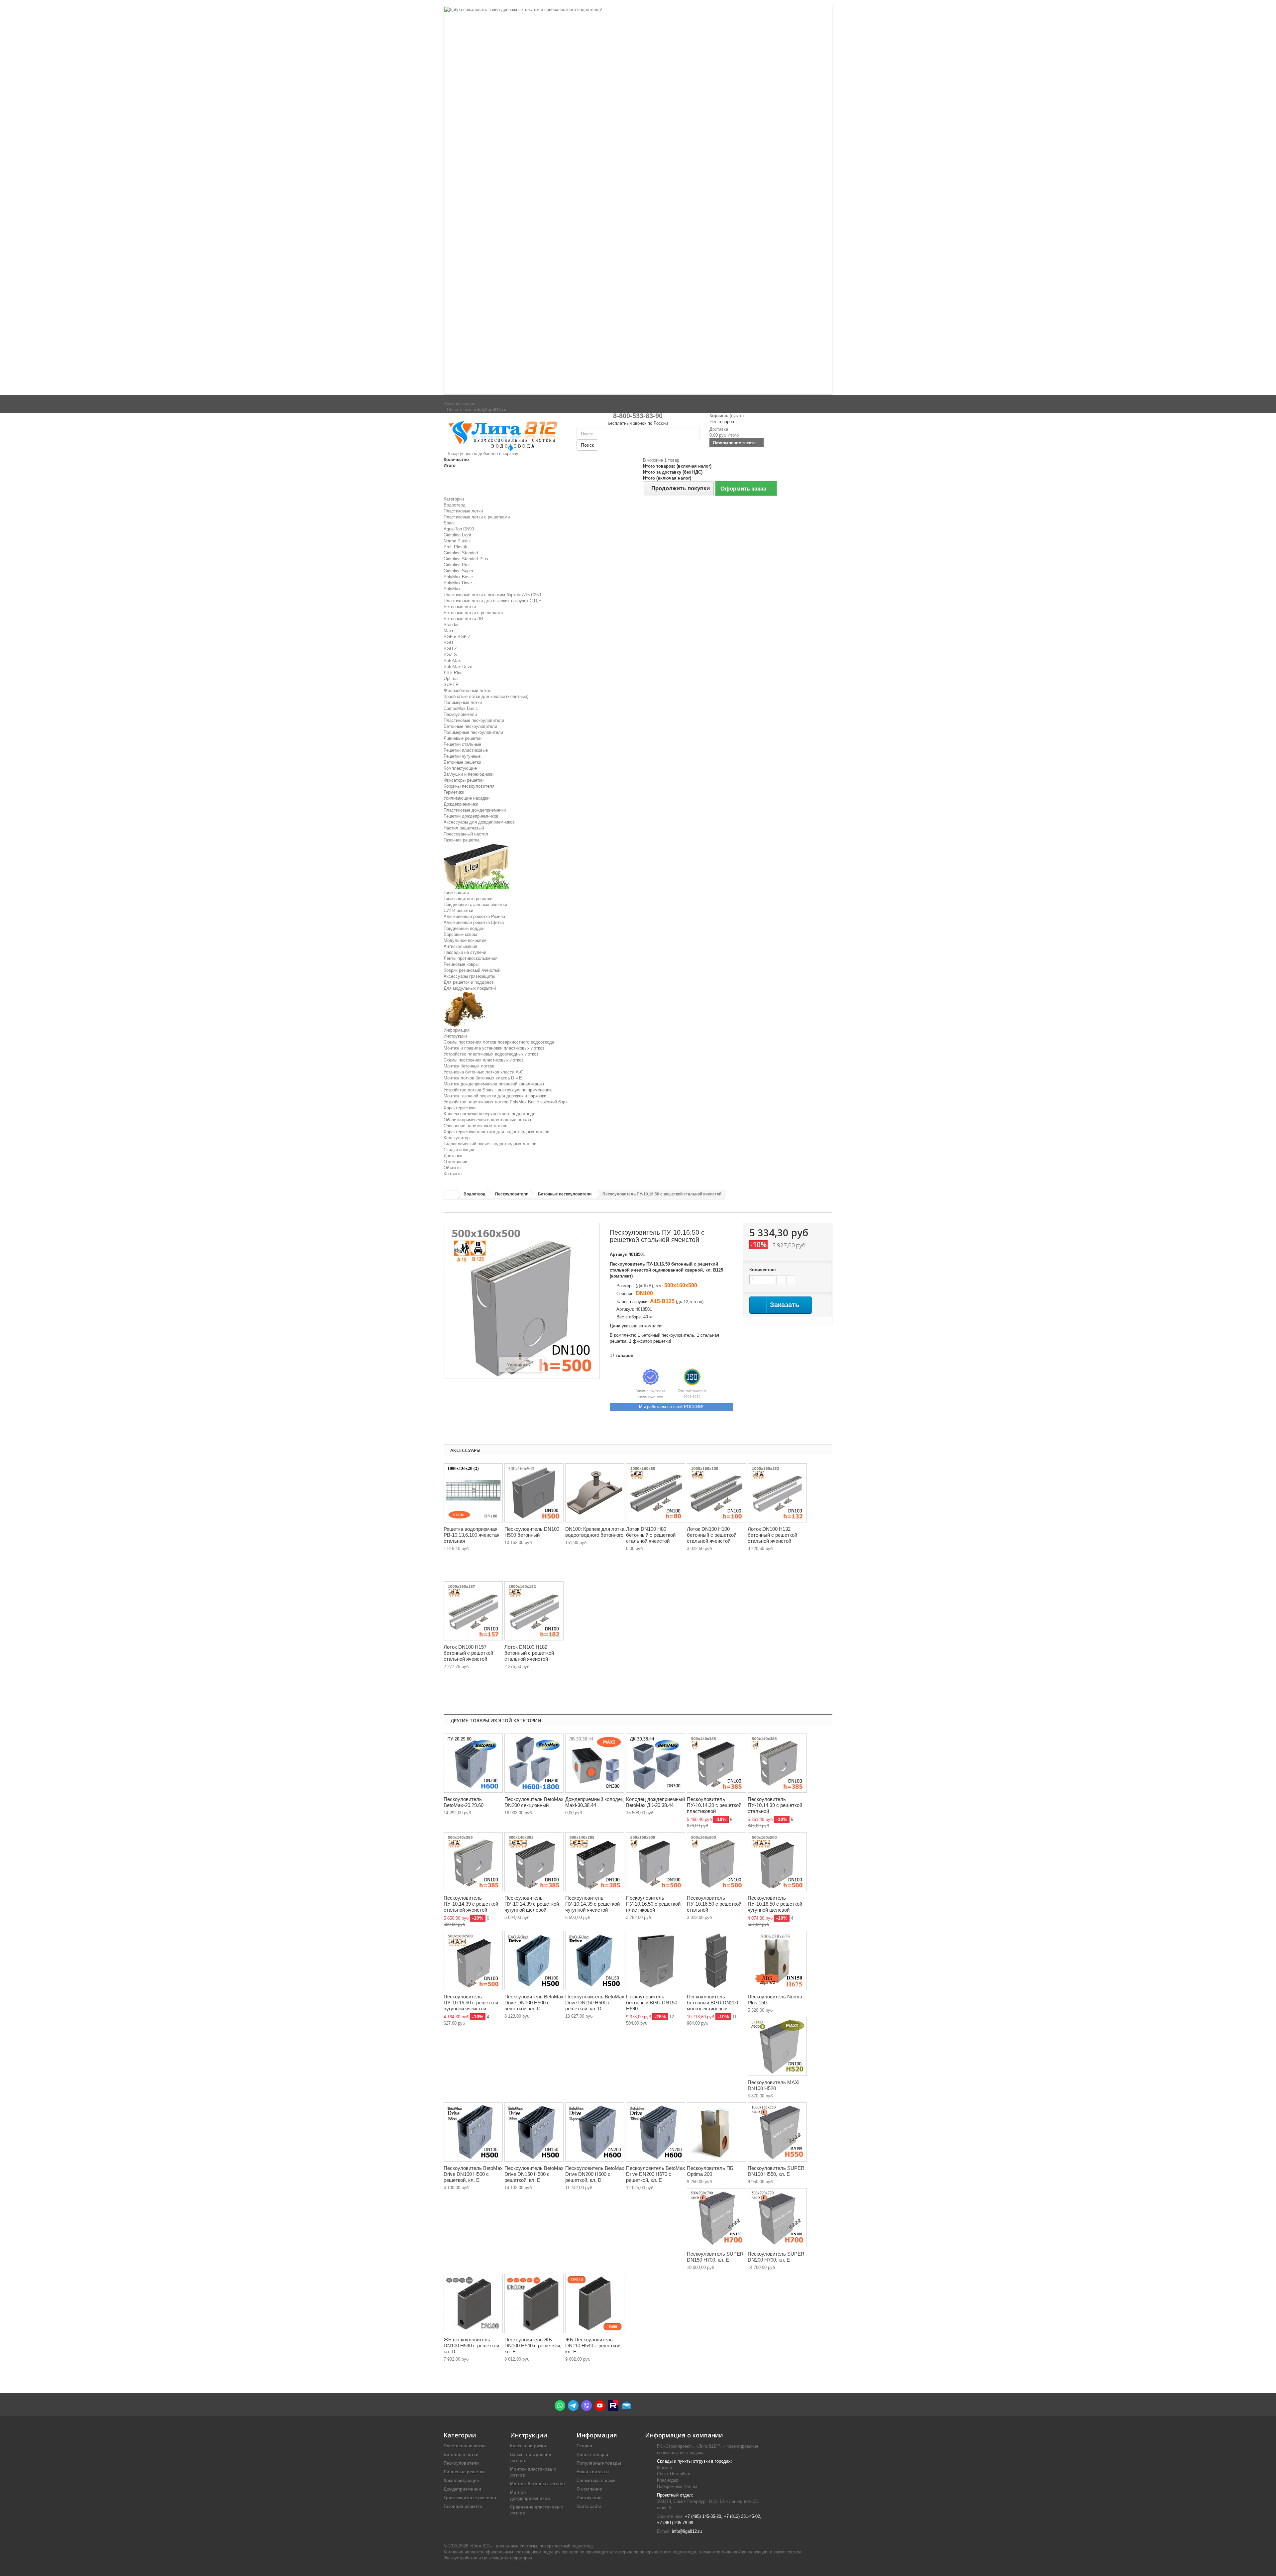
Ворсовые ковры (460, 934)
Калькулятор (457, 1138)
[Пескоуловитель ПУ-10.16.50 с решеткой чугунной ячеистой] (473, 1960)
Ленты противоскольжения (471, 958)
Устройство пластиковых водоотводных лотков (491, 1054)
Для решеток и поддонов (469, 982)
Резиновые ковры (461, 964)
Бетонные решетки (462, 762)
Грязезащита (456, 893)
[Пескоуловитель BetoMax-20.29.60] (473, 1763)
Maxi (448, 631)
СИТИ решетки (458, 910)
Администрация (459, 404)
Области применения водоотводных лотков (487, 1120)
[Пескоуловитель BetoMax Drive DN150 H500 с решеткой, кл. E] (534, 2132)
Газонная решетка (462, 840)
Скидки (584, 2446)
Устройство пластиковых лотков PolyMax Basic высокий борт (505, 1102)
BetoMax (452, 661)
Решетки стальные (462, 744)
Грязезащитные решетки (468, 898)
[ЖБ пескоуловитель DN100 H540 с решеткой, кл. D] (473, 2303)
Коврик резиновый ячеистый (472, 970)
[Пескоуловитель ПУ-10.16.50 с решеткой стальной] (716, 1862)
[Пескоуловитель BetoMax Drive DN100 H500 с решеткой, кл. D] (534, 1960)
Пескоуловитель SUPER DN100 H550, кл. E (776, 2171)
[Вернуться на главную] (451, 1195)
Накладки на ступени (465, 952)
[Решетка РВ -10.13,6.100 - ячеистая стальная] (473, 1493)
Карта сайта (589, 2506)
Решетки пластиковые (466, 750)
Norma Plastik (457, 541)
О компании (455, 1162)
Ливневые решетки (463, 738)
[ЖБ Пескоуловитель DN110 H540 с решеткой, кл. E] (595, 2303)
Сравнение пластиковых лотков (476, 1126)
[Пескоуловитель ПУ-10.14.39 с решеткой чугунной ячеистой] (595, 1862)
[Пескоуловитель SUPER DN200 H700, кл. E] (777, 2218)
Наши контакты (593, 2472)
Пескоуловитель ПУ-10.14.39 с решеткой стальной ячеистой (471, 1904)
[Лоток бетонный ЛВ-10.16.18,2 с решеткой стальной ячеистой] (534, 1611)
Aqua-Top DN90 (459, 529)
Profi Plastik (455, 547)
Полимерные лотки (463, 702)
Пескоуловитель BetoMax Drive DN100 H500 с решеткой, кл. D (534, 2003)
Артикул (619, 1254)
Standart (452, 625)
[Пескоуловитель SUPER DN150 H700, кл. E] (716, 2218)
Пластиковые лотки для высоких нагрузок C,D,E (492, 601)
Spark (449, 523)
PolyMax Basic (458, 577)
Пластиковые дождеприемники (475, 810)
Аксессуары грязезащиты (469, 976)
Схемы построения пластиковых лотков (484, 1060)
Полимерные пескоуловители (473, 732)
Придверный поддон (464, 928)
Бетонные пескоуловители (470, 726)
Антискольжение (460, 946)
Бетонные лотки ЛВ (463, 619)
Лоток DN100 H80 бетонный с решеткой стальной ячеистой (651, 1535)
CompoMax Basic (461, 708)
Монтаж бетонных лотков (469, 1066)
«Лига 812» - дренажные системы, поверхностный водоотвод (531, 2546)
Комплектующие (460, 768)
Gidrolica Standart (461, 553)
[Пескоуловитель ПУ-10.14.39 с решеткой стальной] (777, 1763)
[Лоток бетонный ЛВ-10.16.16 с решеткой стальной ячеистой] (473, 1611)
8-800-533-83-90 (638, 416)
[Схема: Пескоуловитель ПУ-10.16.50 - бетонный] (534, 1493)
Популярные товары (599, 2463)
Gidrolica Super (458, 571)
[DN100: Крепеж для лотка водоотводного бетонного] (595, 1493)
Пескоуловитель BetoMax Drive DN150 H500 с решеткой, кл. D (595, 2003)
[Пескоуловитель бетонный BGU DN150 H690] (656, 1960)
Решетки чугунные (462, 756)
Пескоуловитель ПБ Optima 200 (710, 2171)
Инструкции (455, 1036)
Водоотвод (455, 505)
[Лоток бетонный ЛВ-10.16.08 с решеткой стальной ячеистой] (656, 1493)
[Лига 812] (505, 434)
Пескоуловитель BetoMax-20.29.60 (464, 1802)
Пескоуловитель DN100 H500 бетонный (532, 1532)
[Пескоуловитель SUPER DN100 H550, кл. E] (777, 2132)
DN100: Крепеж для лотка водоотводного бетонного (595, 1532)
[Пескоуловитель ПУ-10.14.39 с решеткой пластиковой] (716, 1763)
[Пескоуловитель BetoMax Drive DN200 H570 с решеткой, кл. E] (656, 2132)
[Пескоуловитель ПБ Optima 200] (716, 2132)
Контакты (453, 1174)
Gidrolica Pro (456, 565)
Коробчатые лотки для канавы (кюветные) (486, 696)
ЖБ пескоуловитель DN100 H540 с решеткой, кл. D (472, 2346)
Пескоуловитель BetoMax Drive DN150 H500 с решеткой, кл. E (534, 2174)
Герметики (454, 792)
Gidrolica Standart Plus (466, 559)
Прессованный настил (466, 834)
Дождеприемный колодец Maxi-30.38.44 (594, 1802)
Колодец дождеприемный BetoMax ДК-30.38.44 (655, 1802)
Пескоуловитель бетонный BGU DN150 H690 (652, 2003)
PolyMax (452, 589)
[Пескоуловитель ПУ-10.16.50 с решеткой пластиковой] (656, 1862)
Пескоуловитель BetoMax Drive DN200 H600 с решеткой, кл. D (595, 2174)
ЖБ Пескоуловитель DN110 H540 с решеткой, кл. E (593, 2346)
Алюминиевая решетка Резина (474, 916)
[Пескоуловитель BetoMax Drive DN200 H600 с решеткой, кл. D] (595, 2132)
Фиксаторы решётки (464, 780)
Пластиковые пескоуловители (474, 720)
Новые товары (592, 2455)
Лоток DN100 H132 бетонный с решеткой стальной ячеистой (772, 1535)
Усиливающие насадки (467, 798)
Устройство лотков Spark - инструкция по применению (498, 1090)
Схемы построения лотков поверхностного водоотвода (499, 1042)
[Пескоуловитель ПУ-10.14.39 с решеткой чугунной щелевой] (534, 1862)
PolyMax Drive (458, 583)
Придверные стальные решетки (475, 904)
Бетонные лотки (460, 607)
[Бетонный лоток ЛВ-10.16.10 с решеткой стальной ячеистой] (716, 1493)
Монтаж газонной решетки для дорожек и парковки (495, 1096)
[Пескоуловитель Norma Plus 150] (777, 1960)
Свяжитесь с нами (596, 2480)
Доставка (453, 1156)
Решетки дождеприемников (471, 816)
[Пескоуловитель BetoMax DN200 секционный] (534, 1763)
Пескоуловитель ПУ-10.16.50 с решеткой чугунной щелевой (775, 1904)
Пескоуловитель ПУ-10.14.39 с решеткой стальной (775, 1805)
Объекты (452, 1168)
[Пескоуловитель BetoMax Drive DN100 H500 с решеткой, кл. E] (473, 2132)
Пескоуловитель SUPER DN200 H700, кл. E (776, 2257)
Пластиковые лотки (463, 511)
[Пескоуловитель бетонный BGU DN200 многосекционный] (716, 1960)
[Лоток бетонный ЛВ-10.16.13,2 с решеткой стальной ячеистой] (777, 1493)
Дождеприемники (461, 804)
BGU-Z (450, 649)
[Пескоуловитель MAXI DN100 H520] (777, 2046)
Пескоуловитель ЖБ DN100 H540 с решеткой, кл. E (533, 2346)
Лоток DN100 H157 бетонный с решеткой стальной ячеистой (468, 1653)
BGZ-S (450, 655)
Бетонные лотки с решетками (473, 613)
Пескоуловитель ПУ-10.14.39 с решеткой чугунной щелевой (532, 1904)
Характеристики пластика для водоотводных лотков (496, 1132)
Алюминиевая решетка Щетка (474, 922)
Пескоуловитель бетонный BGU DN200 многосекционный (712, 2003)
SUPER (451, 684)
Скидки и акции (459, 1150)
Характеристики (460, 1108)
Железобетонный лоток (467, 690)
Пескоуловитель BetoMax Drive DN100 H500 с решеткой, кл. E (473, 2174)
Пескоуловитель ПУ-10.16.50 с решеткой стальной (714, 1904)
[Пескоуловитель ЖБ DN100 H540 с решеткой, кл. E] (534, 2303)
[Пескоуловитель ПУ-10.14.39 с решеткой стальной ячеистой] (473, 1862)
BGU (448, 643)
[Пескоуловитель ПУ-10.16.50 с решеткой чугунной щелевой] (777, 1862)
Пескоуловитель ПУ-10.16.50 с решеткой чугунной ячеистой (471, 2003)
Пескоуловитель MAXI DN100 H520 (774, 2085)
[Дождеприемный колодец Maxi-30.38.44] (595, 1763)
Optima (451, 678)
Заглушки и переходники (469, 774)
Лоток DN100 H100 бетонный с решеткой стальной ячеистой (712, 1535)
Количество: (763, 1270)
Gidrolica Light (457, 535)
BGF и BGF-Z (457, 637)
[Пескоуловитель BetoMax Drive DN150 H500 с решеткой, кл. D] (595, 1960)
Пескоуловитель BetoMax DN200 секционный (534, 1802)
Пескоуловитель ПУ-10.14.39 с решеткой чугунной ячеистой (592, 1904)
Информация (457, 1030)
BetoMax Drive (458, 667)
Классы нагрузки (528, 2446)
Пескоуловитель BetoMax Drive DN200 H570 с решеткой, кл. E (656, 2174)
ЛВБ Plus (453, 672)
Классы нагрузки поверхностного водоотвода (489, 1114)
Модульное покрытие (465, 940)
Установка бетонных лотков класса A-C (483, 1072)
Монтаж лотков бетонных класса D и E (483, 1078)
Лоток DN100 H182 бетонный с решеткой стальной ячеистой (529, 1653)
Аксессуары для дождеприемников (479, 822)
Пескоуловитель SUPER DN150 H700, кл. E (715, 2257)
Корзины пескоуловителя (469, 786)
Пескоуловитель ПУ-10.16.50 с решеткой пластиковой (653, 1904)
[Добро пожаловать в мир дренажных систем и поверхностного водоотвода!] (638, 200)
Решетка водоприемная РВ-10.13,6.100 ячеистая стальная (472, 1535)
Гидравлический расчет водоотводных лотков (490, 1144)
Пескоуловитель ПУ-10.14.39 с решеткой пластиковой (714, 1805)
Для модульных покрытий (470, 988)
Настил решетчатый (464, 828)
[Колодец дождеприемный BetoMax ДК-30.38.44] (656, 1763)
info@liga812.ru (687, 2531)
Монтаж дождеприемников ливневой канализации (494, 1084)
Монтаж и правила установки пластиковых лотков (494, 1048)
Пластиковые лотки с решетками (477, 517)
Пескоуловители (460, 714)
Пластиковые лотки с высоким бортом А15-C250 (492, 595)
